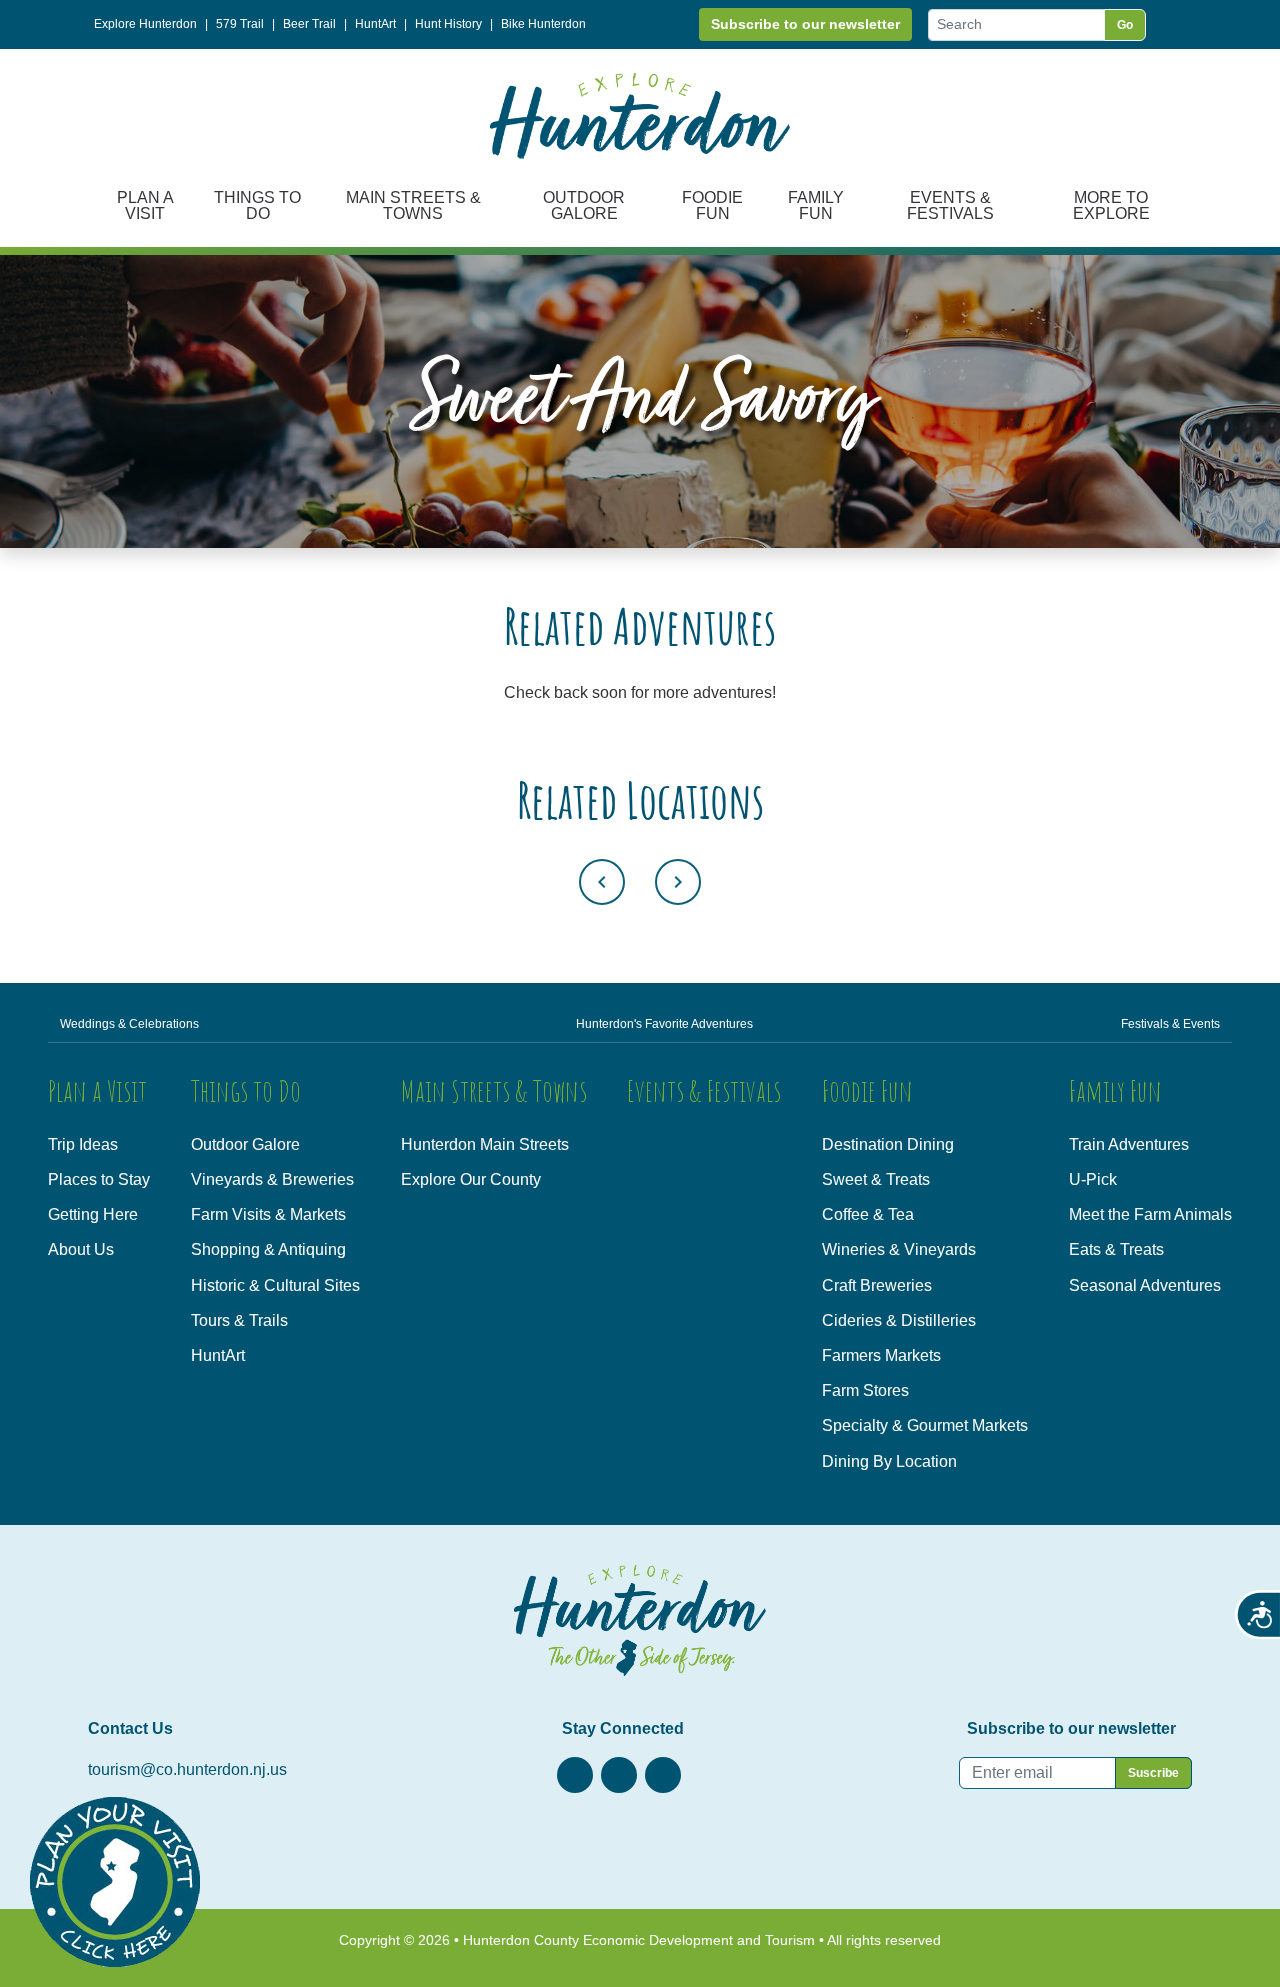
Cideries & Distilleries (899, 1320)
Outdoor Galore (584, 205)
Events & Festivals (950, 205)
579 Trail (240, 24)
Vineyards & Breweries (272, 1179)
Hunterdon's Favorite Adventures (664, 1024)
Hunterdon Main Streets (485, 1144)
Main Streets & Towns (413, 205)
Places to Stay (99, 1179)
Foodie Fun (712, 205)
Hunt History (448, 24)
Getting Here (93, 1214)
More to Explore (1111, 205)
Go (1125, 25)
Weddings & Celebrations (129, 1024)
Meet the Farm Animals (1150, 1214)
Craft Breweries (877, 1285)
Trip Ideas (83, 1144)
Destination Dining (888, 1144)
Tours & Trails (239, 1320)
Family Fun (816, 205)
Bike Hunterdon (543, 24)
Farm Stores (865, 1390)
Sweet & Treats (876, 1179)
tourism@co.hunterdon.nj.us (187, 1769)
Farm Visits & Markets (268, 1214)
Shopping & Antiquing (268, 1249)
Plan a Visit (145, 205)
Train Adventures (1129, 1144)
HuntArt (375, 24)
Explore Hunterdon (145, 24)
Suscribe (1153, 1773)
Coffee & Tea (868, 1214)
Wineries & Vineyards (899, 1249)
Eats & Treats (1116, 1249)
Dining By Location (889, 1461)
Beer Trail (309, 24)
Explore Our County (471, 1179)
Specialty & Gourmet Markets (925, 1425)
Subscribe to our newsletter (805, 24)
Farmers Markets (881, 1355)
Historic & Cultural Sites (275, 1285)
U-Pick (1093, 1179)
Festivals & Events (1170, 1024)
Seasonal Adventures (1145, 1285)
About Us (81, 1249)
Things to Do (257, 205)
